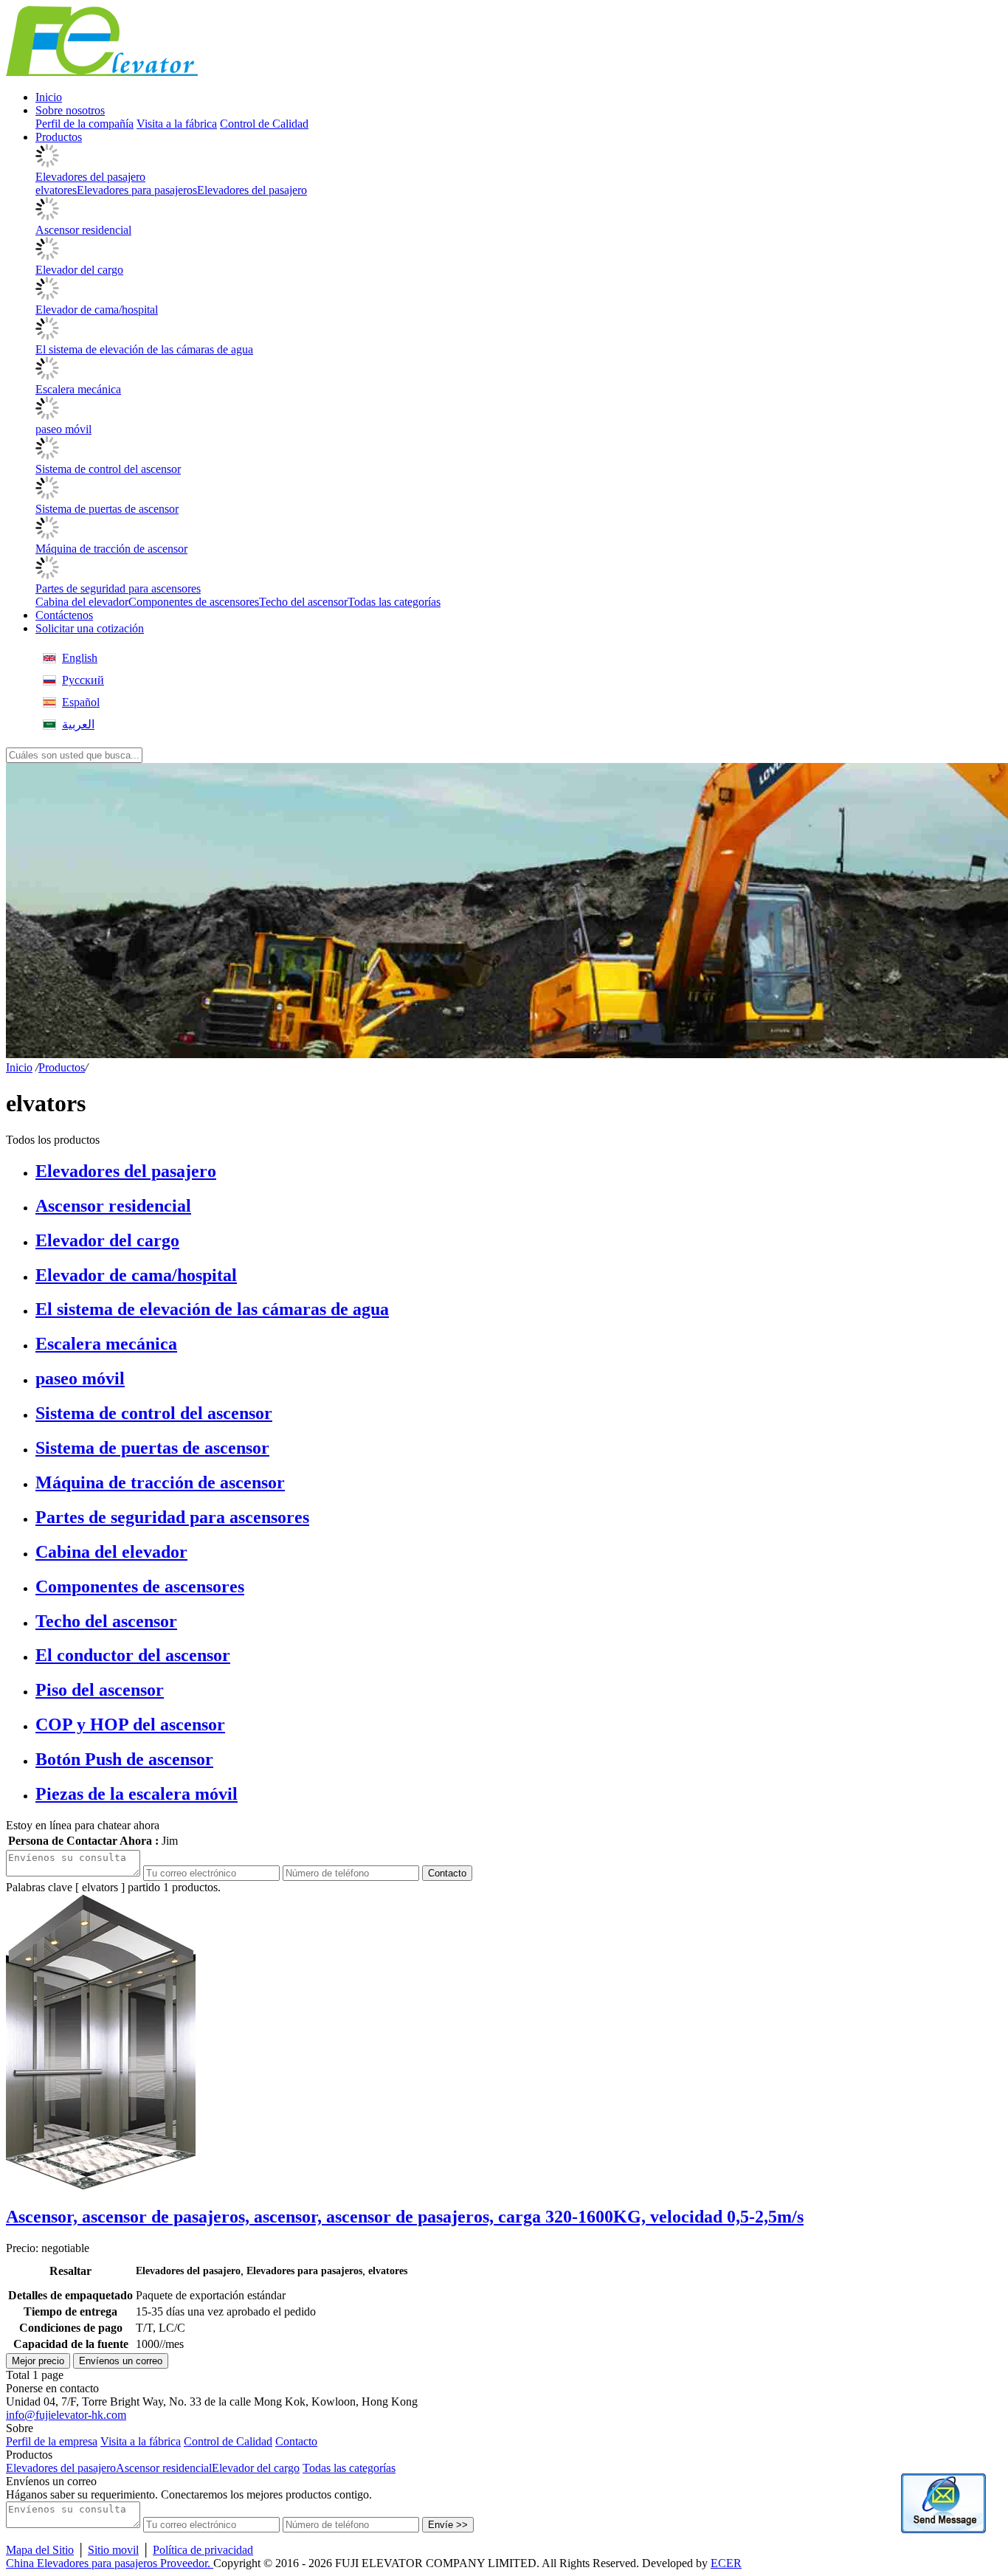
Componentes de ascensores (194, 602)
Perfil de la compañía (84, 124)
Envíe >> (448, 2525)
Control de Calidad (264, 124)
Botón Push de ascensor (124, 1759)
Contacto (447, 1873)
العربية (78, 724)
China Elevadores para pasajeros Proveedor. (110, 2563)
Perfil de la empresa (52, 2441)
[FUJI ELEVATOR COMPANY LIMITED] (102, 72)
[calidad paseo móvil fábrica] (47, 416)
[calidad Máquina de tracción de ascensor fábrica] (47, 535)
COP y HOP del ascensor (130, 1724)
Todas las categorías (394, 602)
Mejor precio (38, 2361)
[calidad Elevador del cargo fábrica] (47, 256)
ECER (726, 2563)
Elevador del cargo (79, 270)
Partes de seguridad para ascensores (118, 588)
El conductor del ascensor (133, 1655)
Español (81, 702)
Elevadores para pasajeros (137, 190)
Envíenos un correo (121, 2361)
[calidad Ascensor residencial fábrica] (47, 217)
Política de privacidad (203, 2550)
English (80, 658)
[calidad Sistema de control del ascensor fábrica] (47, 456)
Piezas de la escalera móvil (137, 1794)
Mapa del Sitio (40, 2550)
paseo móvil (63, 429)
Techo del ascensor (303, 602)
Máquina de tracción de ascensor (111, 549)
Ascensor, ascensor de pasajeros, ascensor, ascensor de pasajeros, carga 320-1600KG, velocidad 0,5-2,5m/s (405, 2217)
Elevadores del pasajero (90, 177)
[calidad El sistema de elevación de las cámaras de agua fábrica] (47, 336)
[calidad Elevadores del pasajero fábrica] (47, 163)
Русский (83, 680)
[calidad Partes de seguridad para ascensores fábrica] (47, 575)
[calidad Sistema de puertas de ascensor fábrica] (47, 495)
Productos (62, 1067)
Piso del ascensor (100, 1690)
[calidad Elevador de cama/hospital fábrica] (47, 296)
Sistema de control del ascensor (108, 469)
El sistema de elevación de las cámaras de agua (144, 349)
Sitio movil (113, 2550)
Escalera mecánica (78, 389)
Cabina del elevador (82, 602)
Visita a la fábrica (177, 124)
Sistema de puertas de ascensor (107, 509)
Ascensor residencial (83, 230)
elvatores (56, 190)
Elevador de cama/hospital (97, 310)
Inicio (19, 1067)
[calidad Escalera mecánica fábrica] (47, 376)
